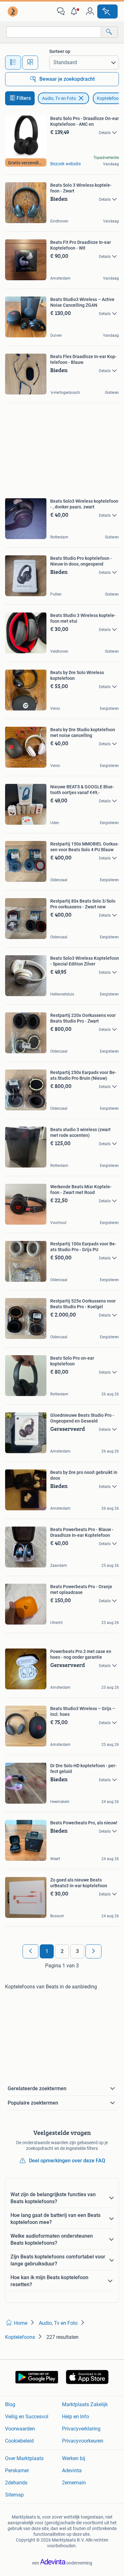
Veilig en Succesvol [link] (27, 2417)
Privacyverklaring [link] (81, 2429)
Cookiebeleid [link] (19, 2441)
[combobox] (54, 32)
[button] (75, 11)
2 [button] (62, 1951)
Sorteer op (60, 51)
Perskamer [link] (17, 2471)
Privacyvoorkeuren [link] (83, 2441)
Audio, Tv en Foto (59, 98)
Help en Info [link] (76, 2417)
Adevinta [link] (72, 2471)
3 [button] (77, 1951)
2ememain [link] (74, 2483)
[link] (13, 11)
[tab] (13, 63)
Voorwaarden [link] (20, 2429)
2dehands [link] (16, 2483)
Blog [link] (10, 2404)
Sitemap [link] (14, 2495)
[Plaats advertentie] (107, 11)
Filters (24, 98)
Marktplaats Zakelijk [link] (85, 2404)
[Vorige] (31, 1951)
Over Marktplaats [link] (24, 2458)
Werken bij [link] (74, 2458)
